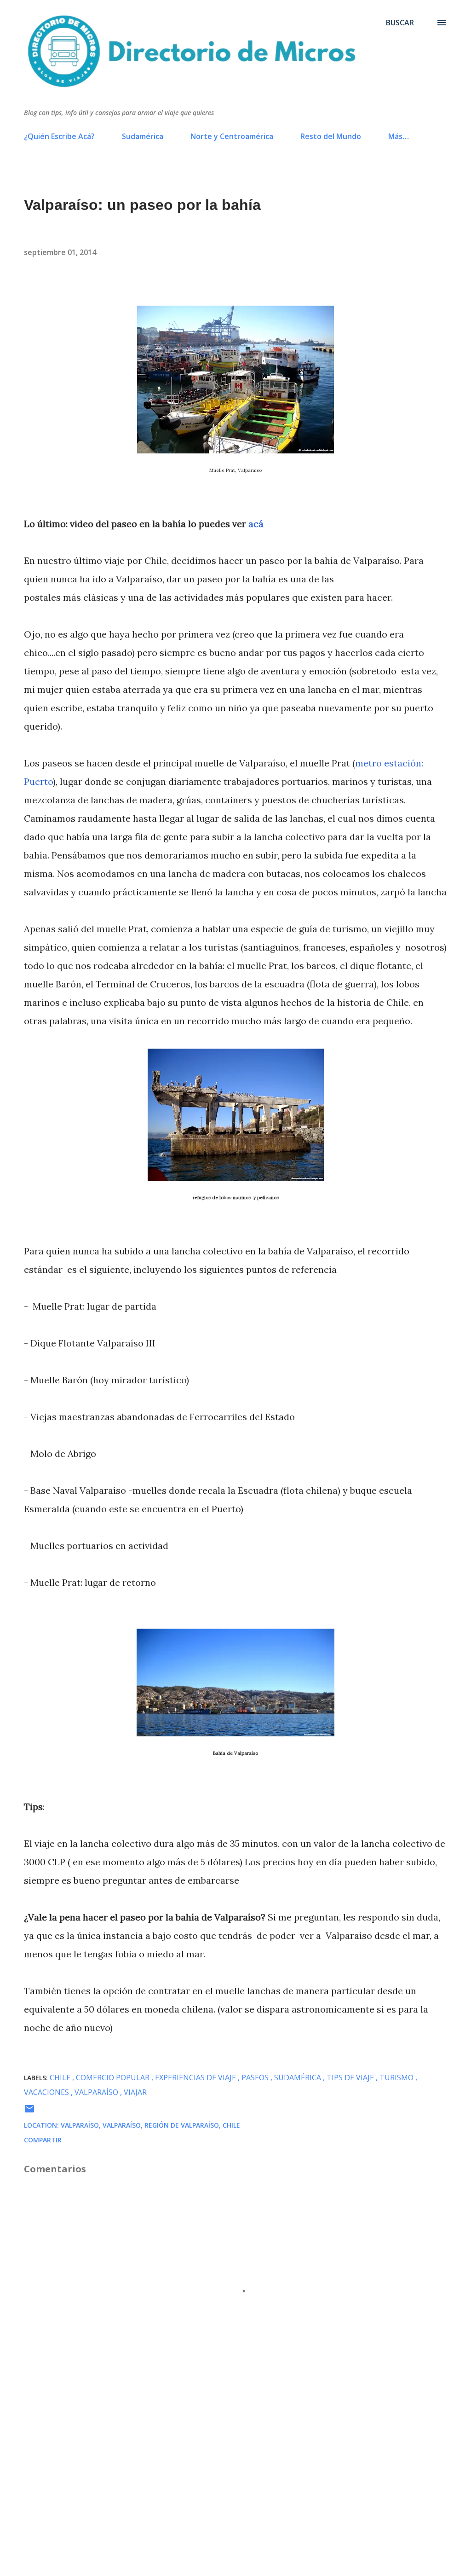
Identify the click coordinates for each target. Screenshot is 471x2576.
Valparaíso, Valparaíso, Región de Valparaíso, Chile (150, 2125)
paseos (256, 2077)
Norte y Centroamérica (232, 136)
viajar (135, 2092)
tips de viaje (351, 2077)
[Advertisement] (235, 2482)
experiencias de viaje (196, 2077)
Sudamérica (143, 136)
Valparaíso (97, 2092)
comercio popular (114, 2077)
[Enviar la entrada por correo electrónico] (29, 2112)
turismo (397, 2077)
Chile (61, 2077)
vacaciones (47, 2092)
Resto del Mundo (331, 136)
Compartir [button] (43, 2140)
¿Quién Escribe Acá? (59, 136)
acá (256, 524)
